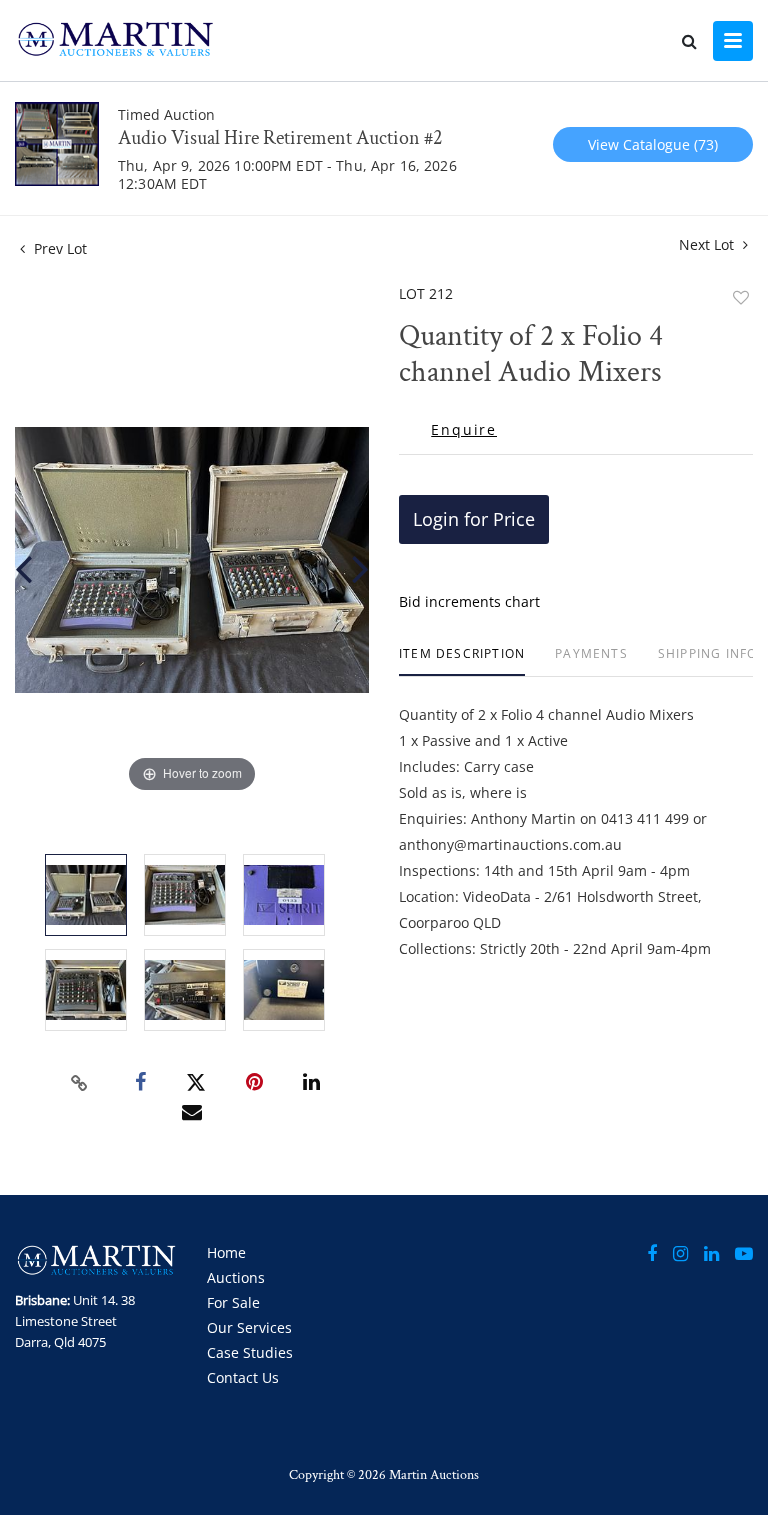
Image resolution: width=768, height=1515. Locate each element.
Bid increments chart (469, 601)
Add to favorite (741, 297)
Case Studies (250, 1352)
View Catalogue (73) (653, 144)
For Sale (233, 1302)
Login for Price (474, 519)
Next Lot (708, 244)
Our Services (249, 1327)
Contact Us (243, 1377)
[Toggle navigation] (733, 41)
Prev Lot (58, 248)
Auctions (236, 1277)
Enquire (464, 430)
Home (226, 1252)
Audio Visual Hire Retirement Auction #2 (280, 138)
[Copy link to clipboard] (80, 1083)
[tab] (462, 661)
